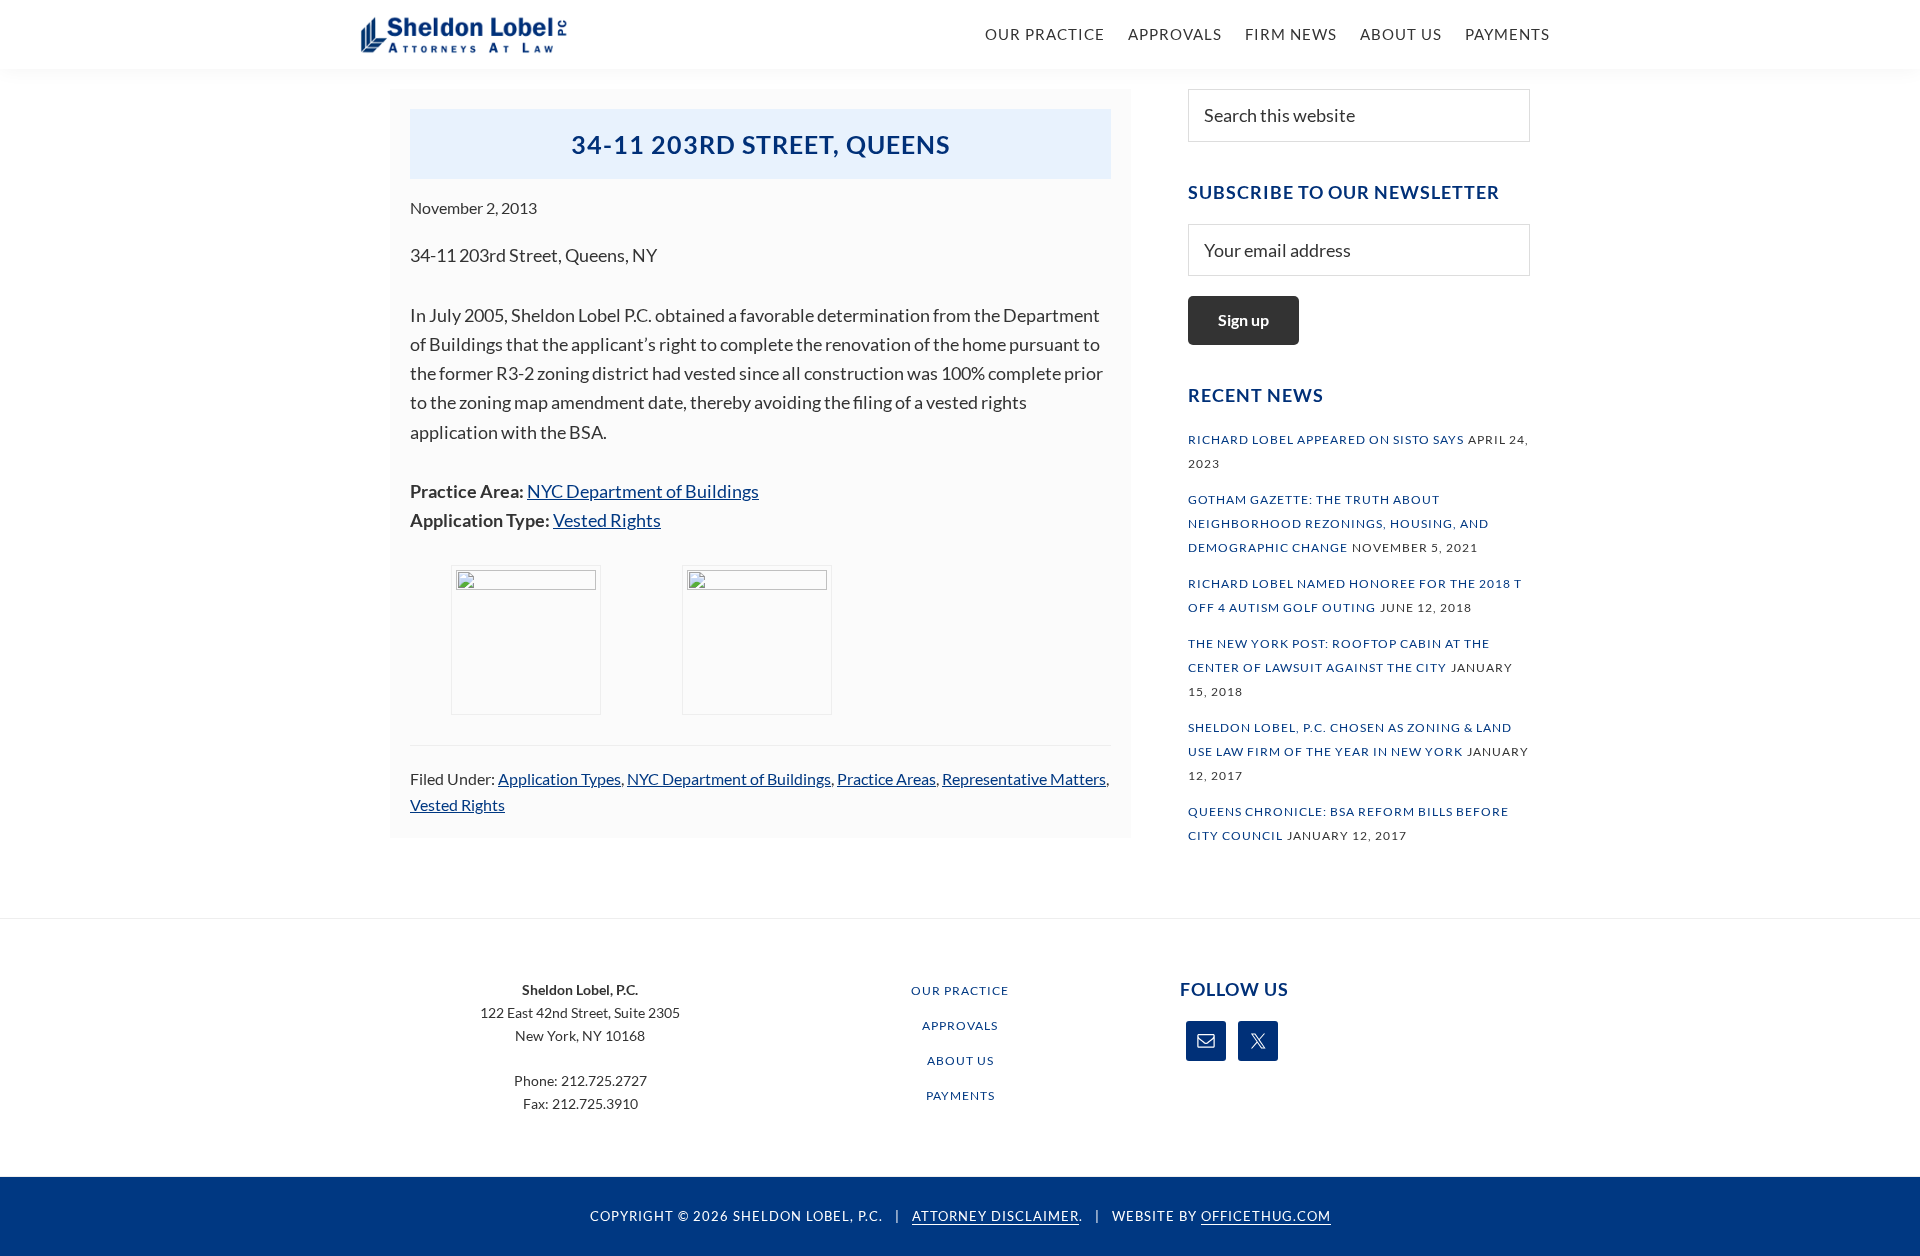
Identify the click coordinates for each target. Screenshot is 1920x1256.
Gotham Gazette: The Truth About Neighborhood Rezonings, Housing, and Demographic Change (1338, 523)
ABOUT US (960, 1060)
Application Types (559, 778)
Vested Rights (607, 520)
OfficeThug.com (1266, 1216)
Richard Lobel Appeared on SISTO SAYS (1326, 439)
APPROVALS (960, 1025)
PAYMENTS (960, 1095)
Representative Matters (1024, 778)
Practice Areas (886, 778)
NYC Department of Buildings (643, 491)
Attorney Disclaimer (995, 1216)
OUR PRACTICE (960, 990)
